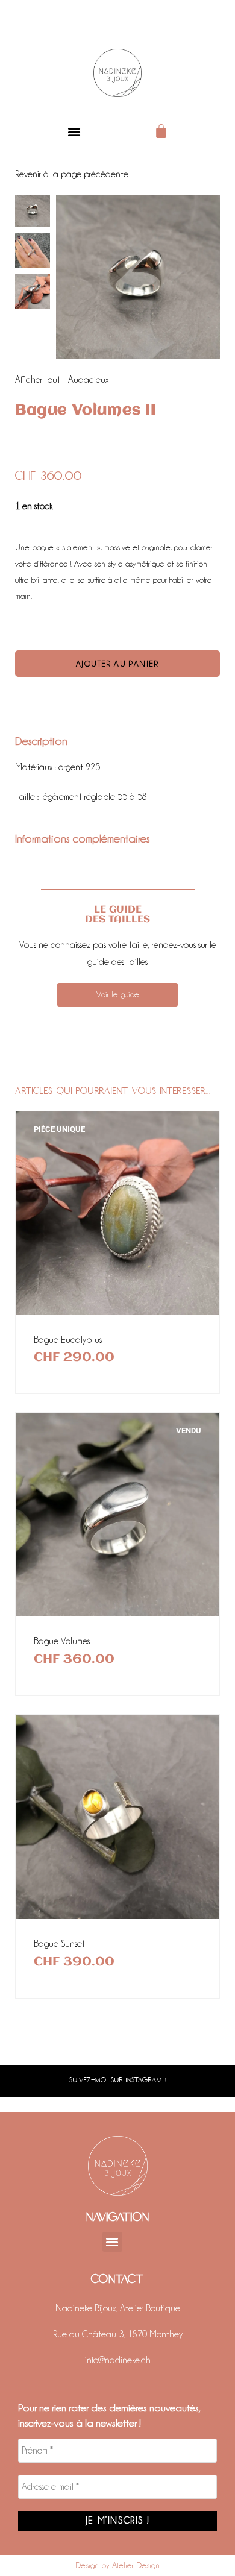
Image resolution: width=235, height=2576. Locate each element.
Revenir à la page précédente (72, 174)
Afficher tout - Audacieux (62, 380)
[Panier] (161, 131)
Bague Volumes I (64, 1641)
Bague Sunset (59, 1944)
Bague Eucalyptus (68, 1340)
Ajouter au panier (117, 664)
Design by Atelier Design (117, 2565)
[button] (74, 131)
